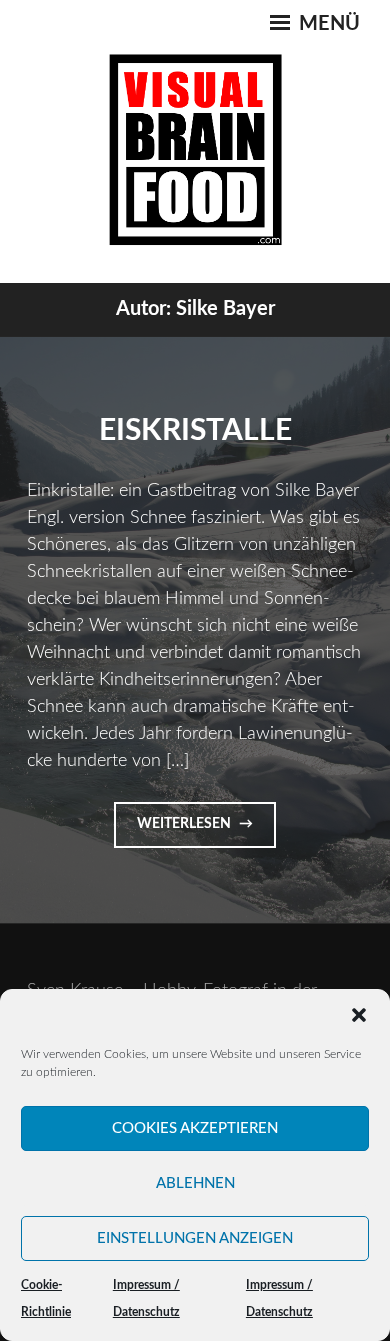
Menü (327, 24)
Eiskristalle (195, 431)
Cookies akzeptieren (195, 1128)
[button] (359, 1015)
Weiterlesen (204, 832)
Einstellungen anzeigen (195, 1238)
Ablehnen (195, 1183)
